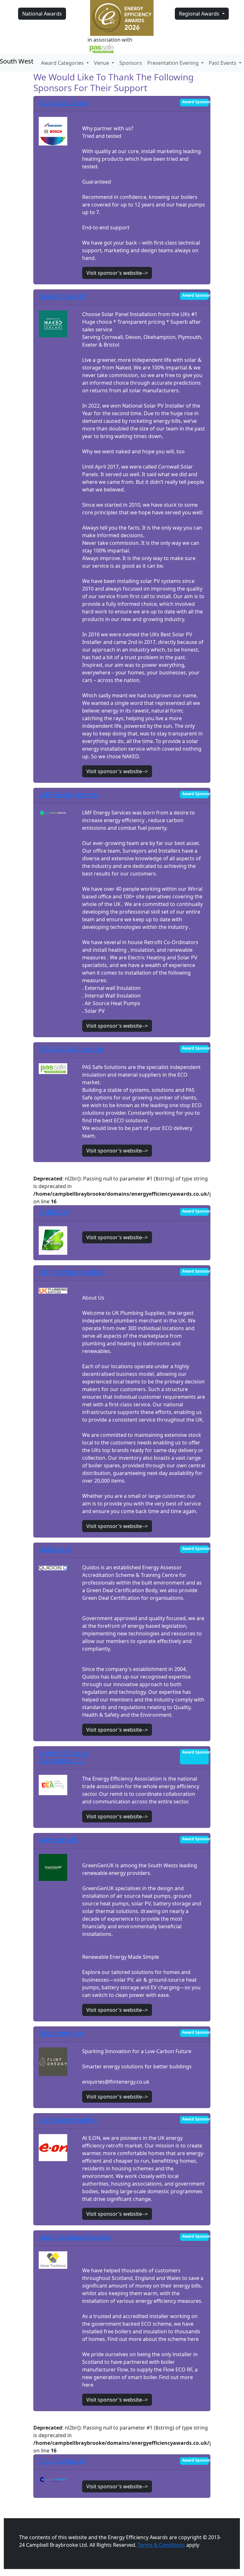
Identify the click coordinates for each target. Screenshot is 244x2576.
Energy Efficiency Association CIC (64, 1757)
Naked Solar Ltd (62, 296)
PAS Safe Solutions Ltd (71, 1049)
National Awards (42, 14)
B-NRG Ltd (54, 1212)
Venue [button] (102, 63)
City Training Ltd (62, 2461)
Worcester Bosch (64, 102)
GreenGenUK (58, 1839)
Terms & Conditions (161, 2545)
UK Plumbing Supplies (71, 1272)
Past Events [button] (223, 63)
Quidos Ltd (55, 1549)
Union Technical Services (75, 2237)
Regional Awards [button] (200, 14)
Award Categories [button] (63, 63)
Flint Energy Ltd (61, 2033)
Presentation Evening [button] (174, 63)
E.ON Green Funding (69, 2120)
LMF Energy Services (69, 794)
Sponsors (131, 63)
